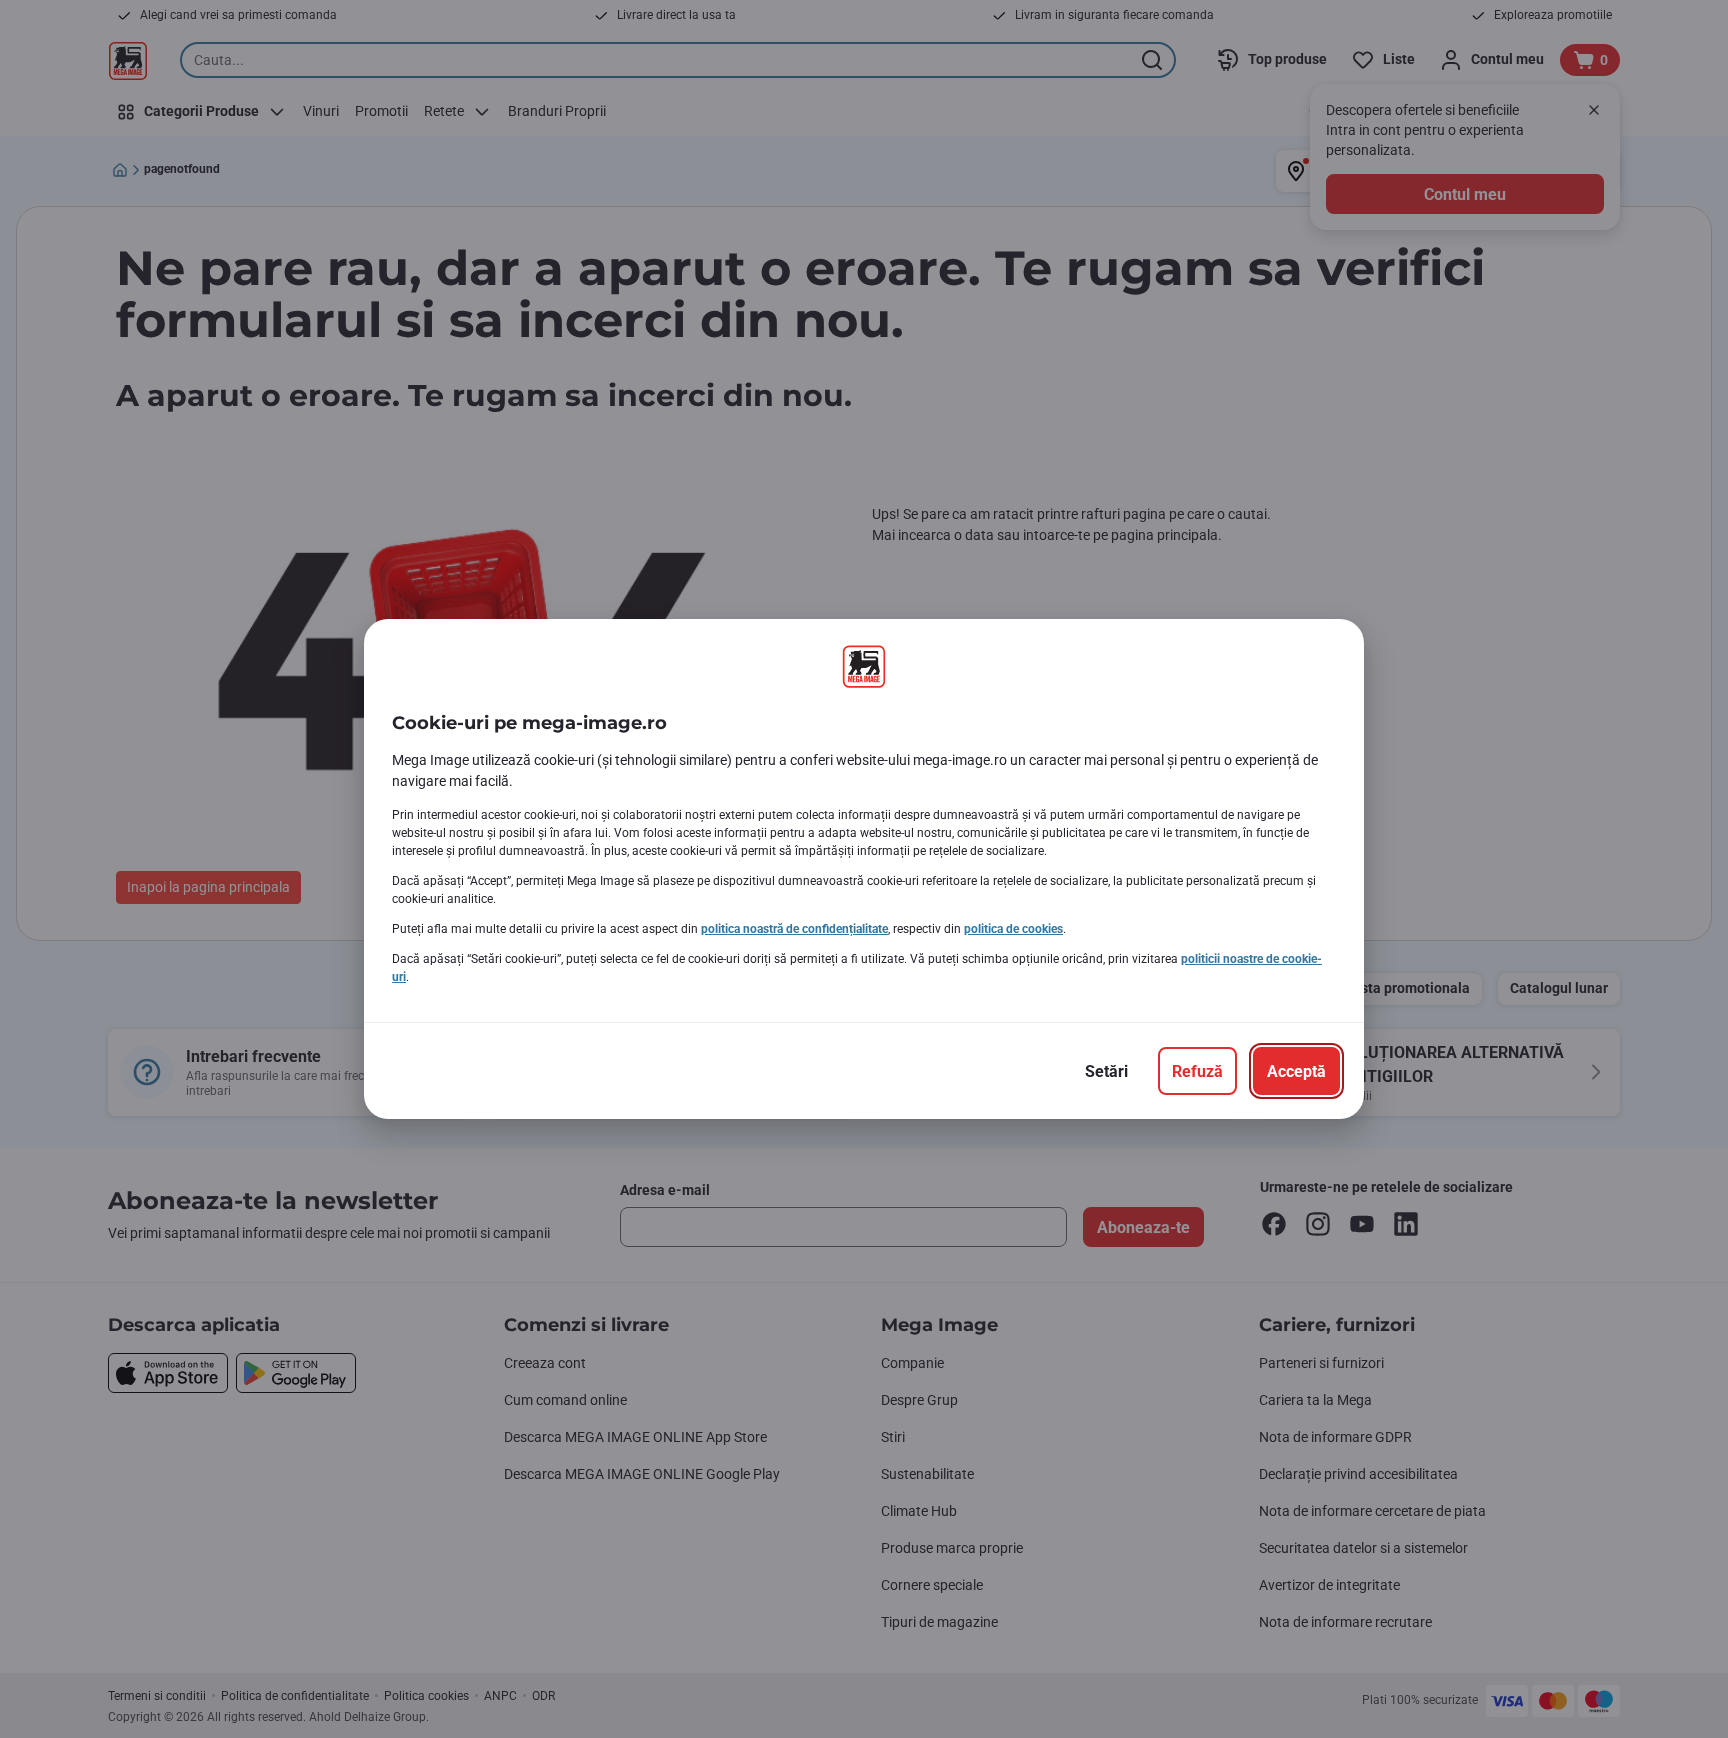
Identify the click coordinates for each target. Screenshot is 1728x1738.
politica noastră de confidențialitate (794, 929)
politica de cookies (1013, 929)
